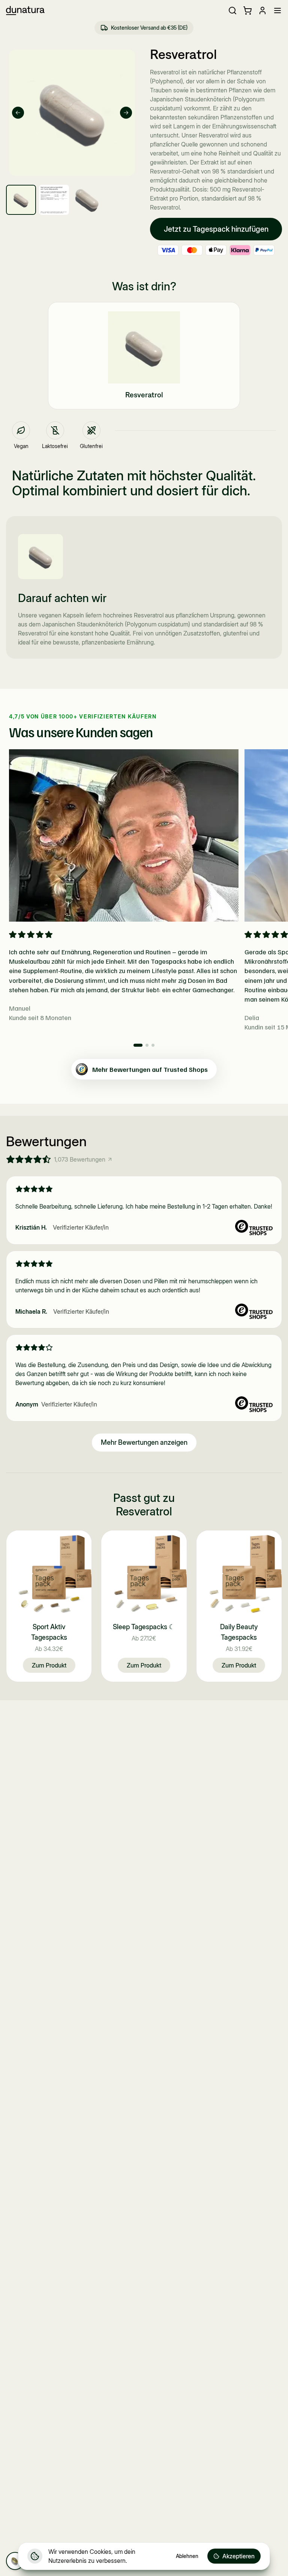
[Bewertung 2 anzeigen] (147, 1045)
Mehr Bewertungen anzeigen (144, 1442)
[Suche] (232, 11)
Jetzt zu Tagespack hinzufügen (216, 229)
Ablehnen (187, 2556)
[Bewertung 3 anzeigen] (153, 1045)
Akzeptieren (238, 2556)
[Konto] (262, 11)
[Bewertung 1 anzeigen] (138, 1045)
